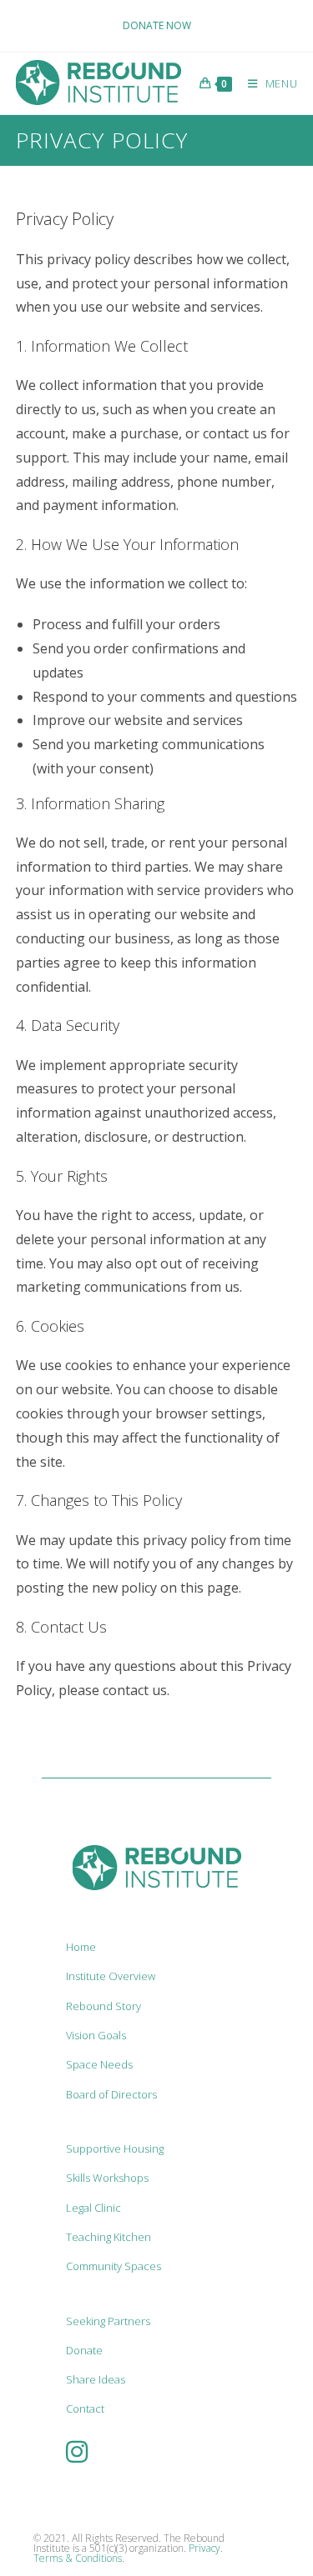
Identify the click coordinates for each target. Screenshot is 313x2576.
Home (81, 1947)
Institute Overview (111, 1976)
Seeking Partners (108, 2321)
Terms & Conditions (78, 2558)
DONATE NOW (157, 25)
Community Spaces (114, 2266)
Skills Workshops (107, 2178)
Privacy (204, 2548)
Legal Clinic (93, 2208)
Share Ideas (96, 2379)
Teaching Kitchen (109, 2237)
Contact (85, 2408)
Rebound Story (103, 2006)
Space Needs (99, 2064)
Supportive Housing (115, 2148)
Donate (84, 2350)
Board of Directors (111, 2094)
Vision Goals (96, 2035)
